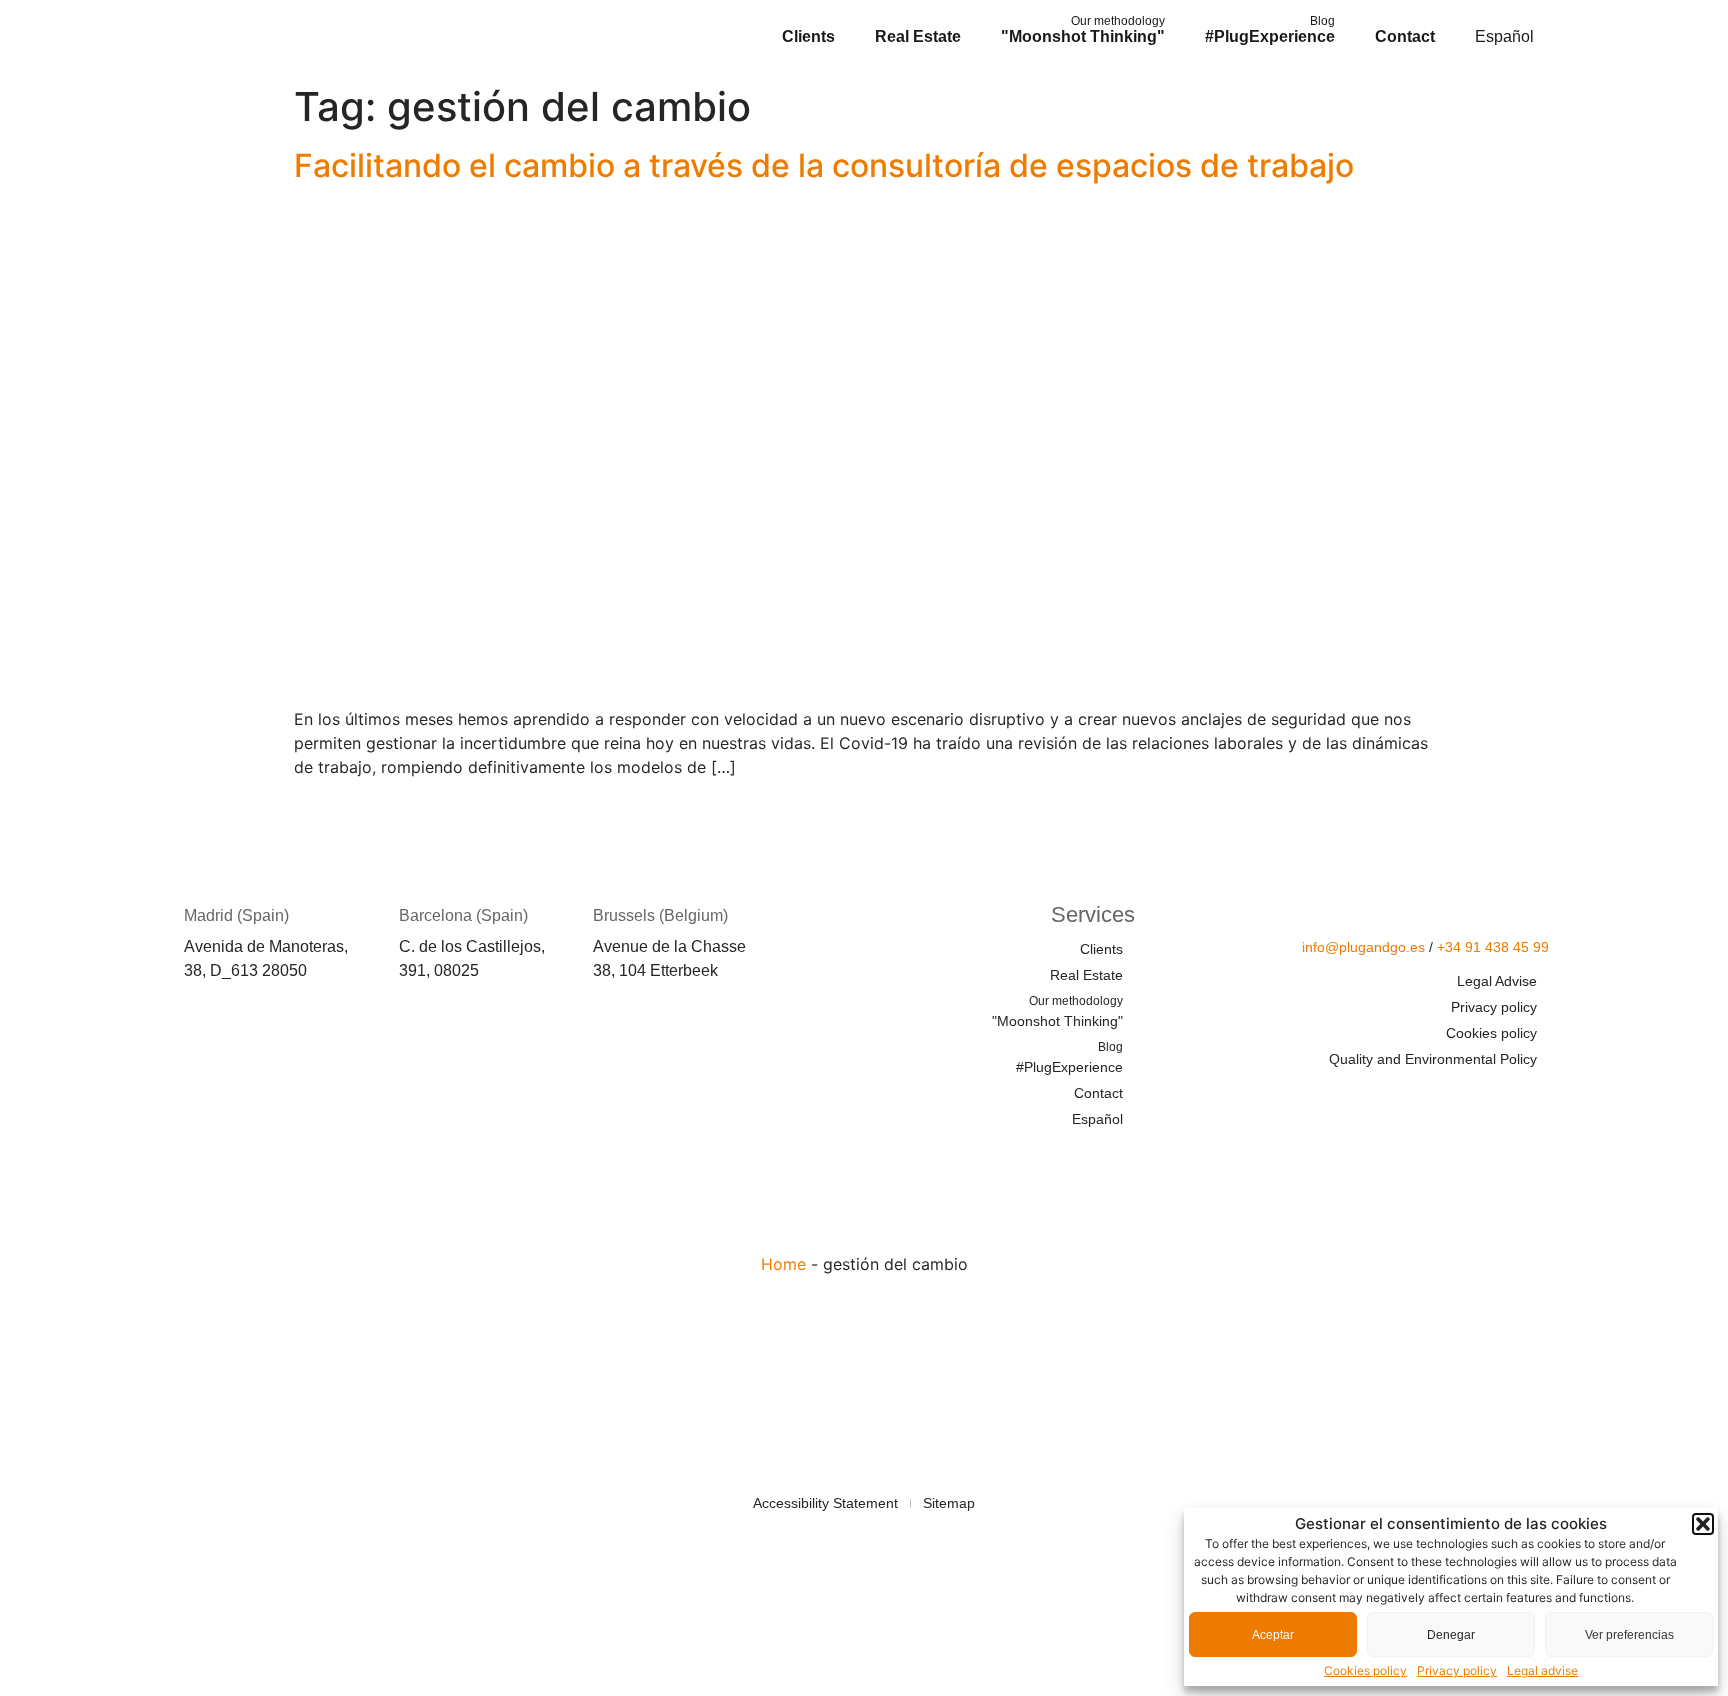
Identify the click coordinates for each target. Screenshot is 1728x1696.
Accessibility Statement (825, 1503)
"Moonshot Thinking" (1083, 29)
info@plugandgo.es (1363, 947)
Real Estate (918, 36)
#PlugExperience (1270, 29)
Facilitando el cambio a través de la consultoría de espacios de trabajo (824, 165)
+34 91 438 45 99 (1493, 947)
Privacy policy (1457, 1670)
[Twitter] (1415, 1098)
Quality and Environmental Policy (1433, 1059)
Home (783, 1264)
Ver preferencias (1629, 1635)
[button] (1703, 1524)
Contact (1405, 36)
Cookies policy (1365, 1670)
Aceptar (1273, 1635)
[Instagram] (1533, 1098)
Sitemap (949, 1503)
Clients (808, 36)
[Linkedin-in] (1474, 1098)
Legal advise (1542, 1670)
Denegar (1451, 1635)
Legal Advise (1497, 981)
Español (1504, 36)
